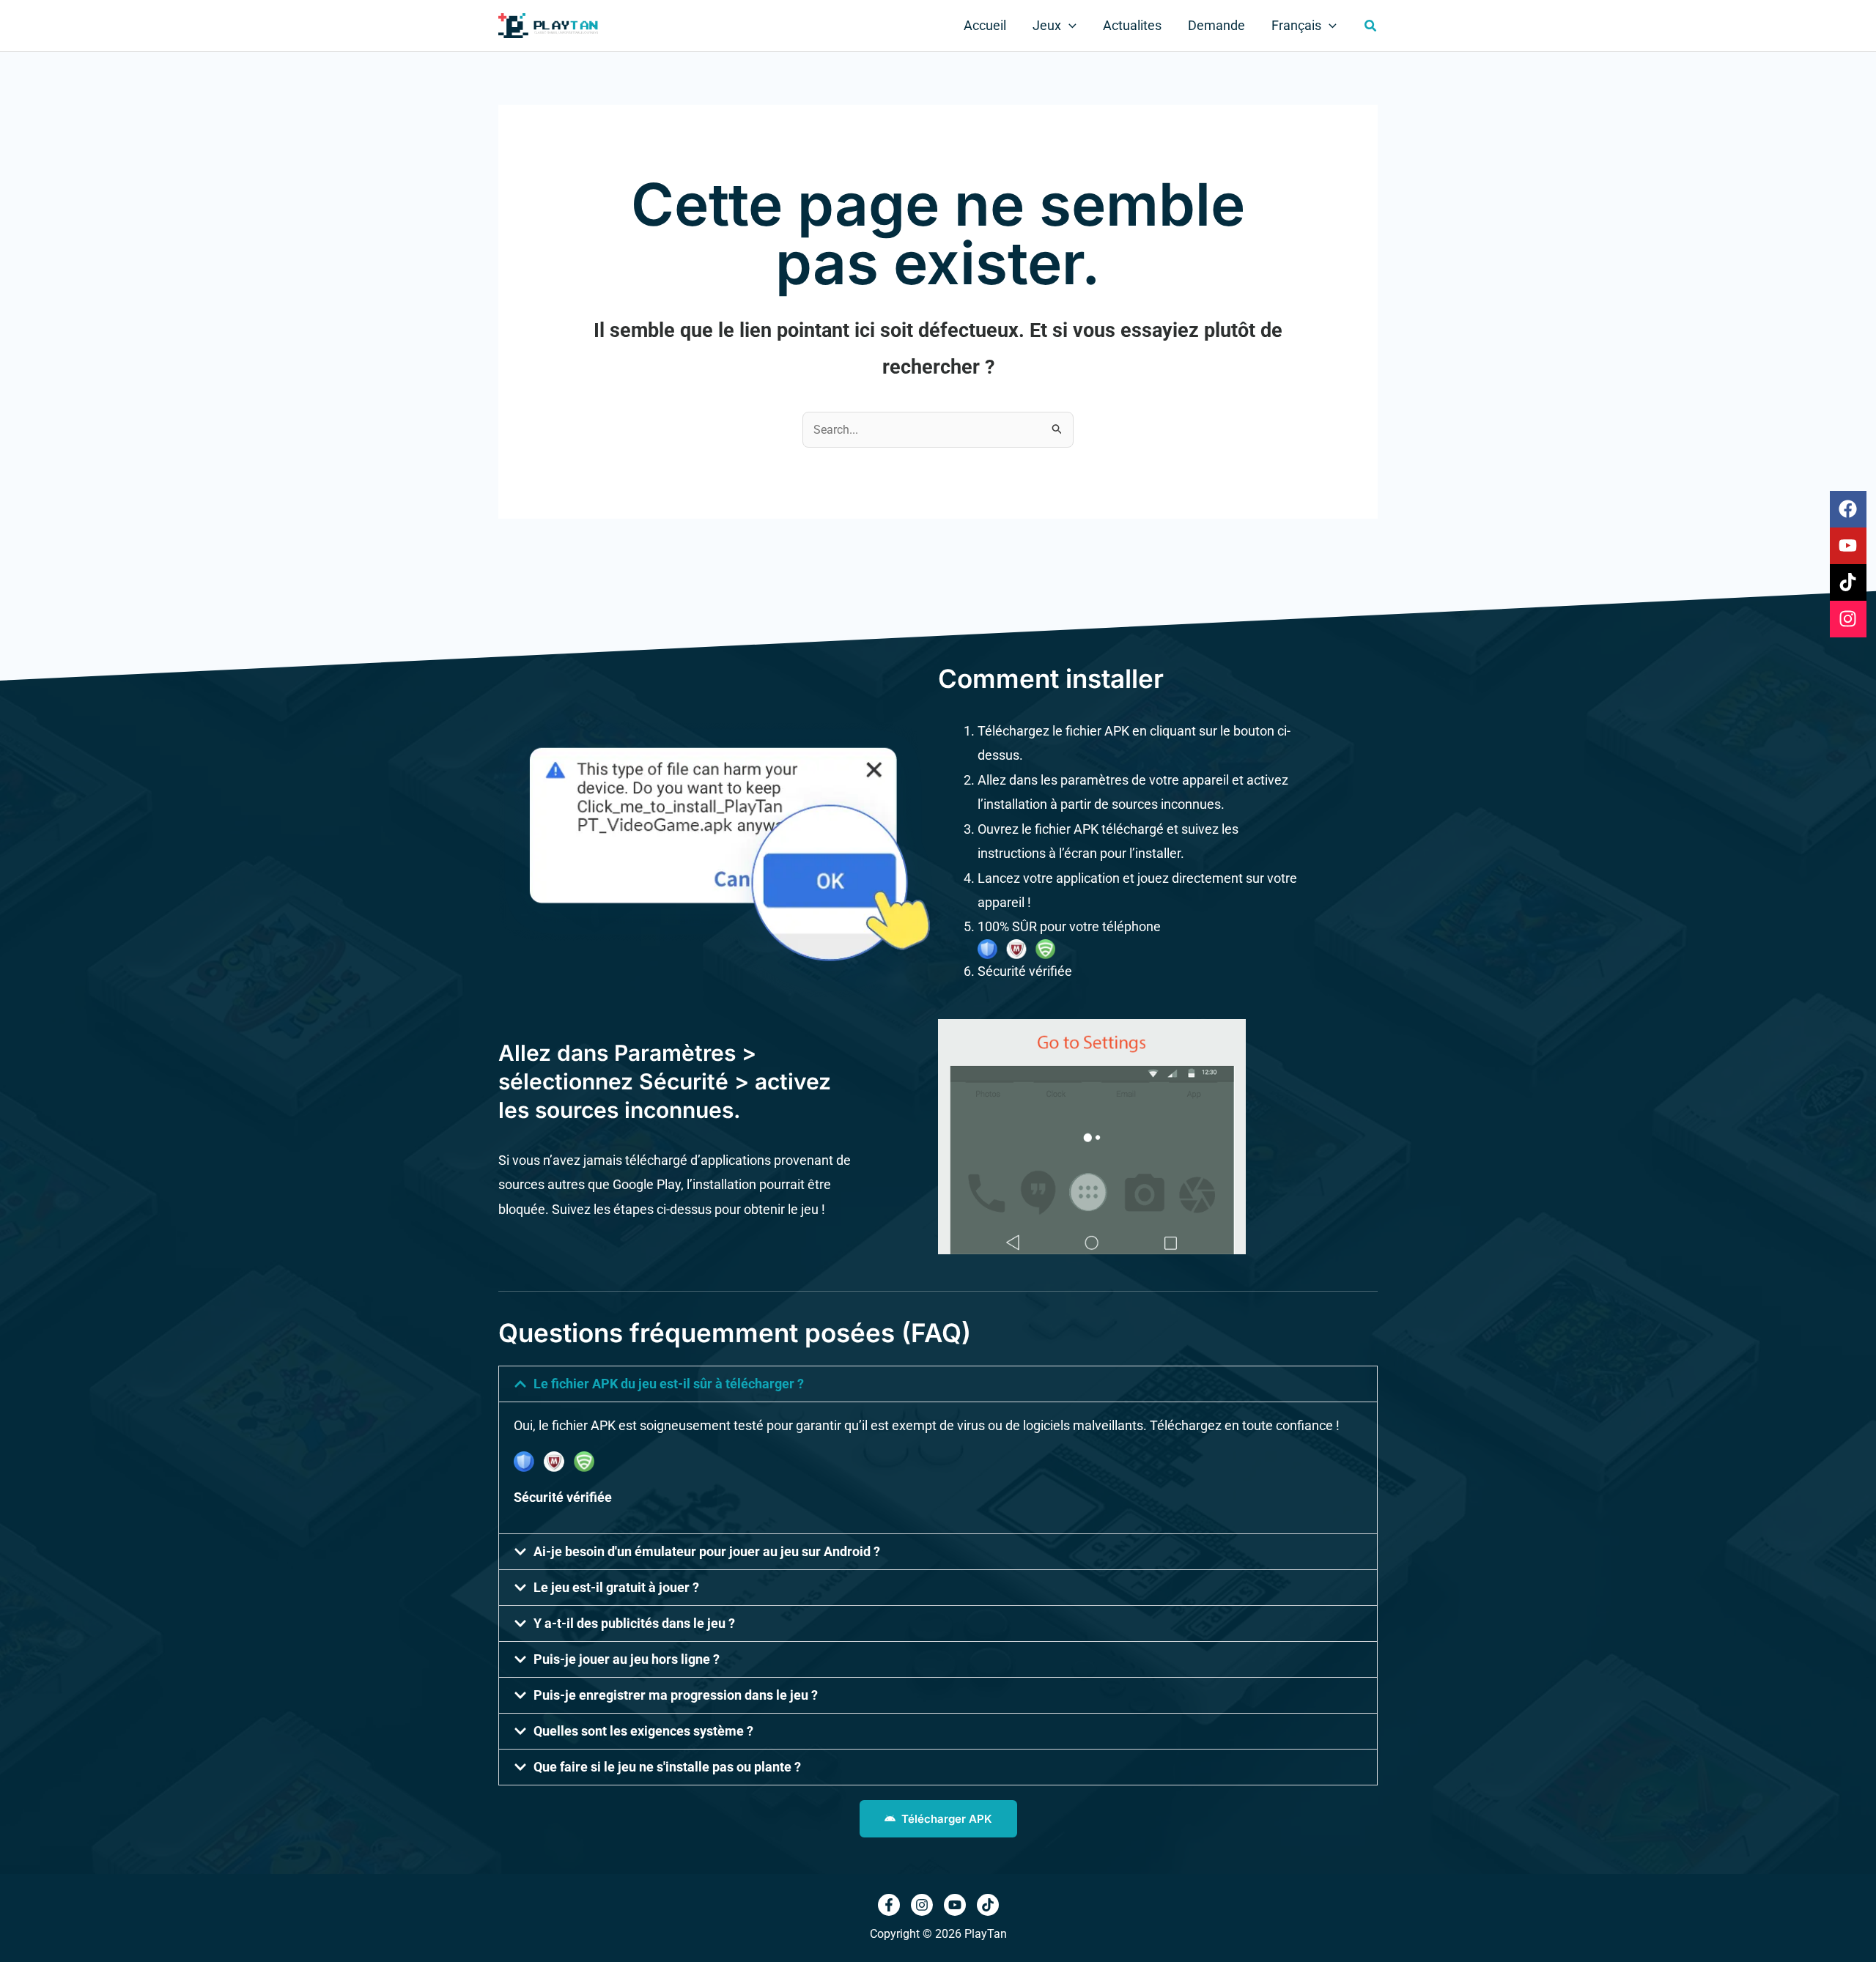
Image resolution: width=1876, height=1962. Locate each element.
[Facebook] (889, 1905)
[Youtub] (955, 1905)
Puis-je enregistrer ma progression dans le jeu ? (676, 1695)
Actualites (1132, 25)
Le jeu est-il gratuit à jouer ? (616, 1587)
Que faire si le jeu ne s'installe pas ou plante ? (667, 1767)
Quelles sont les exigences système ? (643, 1731)
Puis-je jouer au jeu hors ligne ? (627, 1659)
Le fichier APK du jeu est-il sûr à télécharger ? (669, 1384)
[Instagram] (922, 1905)
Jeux (1047, 25)
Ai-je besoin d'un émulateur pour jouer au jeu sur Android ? (707, 1551)
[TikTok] (988, 1905)
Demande (1216, 25)
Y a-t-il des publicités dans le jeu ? (634, 1623)
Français (1296, 25)
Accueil (985, 25)
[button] (1069, 26)
